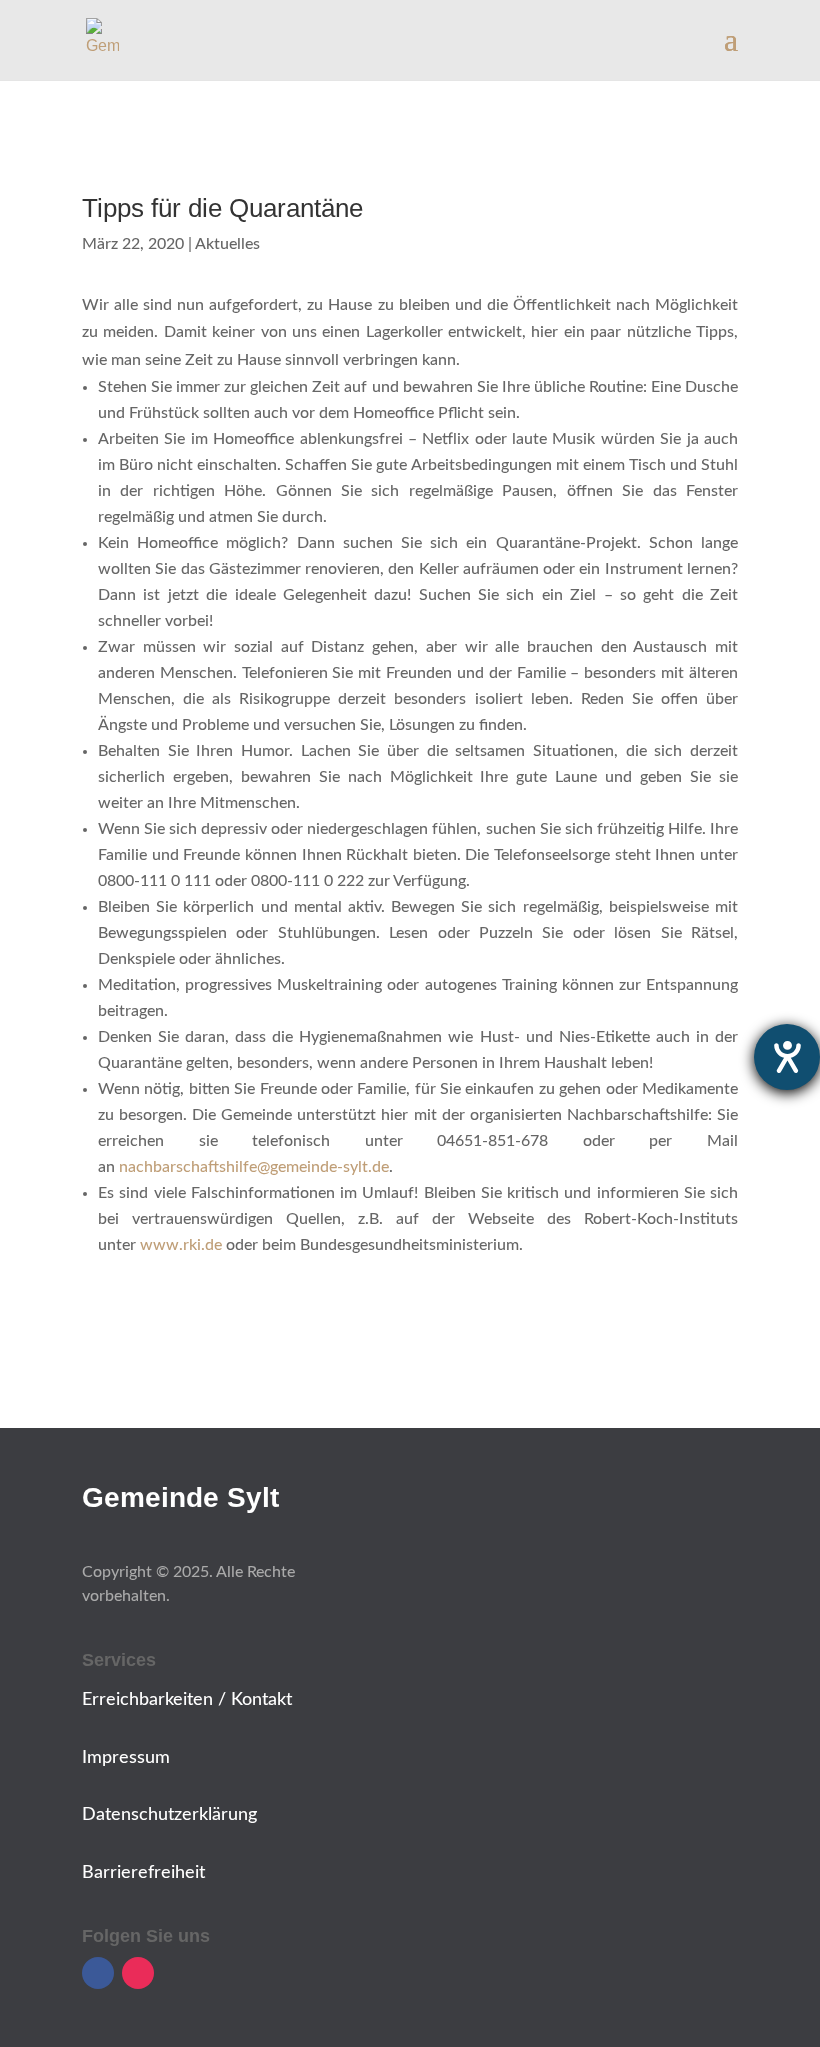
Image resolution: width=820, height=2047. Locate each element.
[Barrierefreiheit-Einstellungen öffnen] (787, 1057)
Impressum (126, 1758)
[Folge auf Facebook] (98, 1973)
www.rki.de (181, 1245)
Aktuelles (227, 244)
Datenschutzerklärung (169, 1815)
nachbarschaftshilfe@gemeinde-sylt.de (254, 1167)
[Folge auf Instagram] (138, 1973)
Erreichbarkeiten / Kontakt (187, 1700)
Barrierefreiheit (143, 1873)
